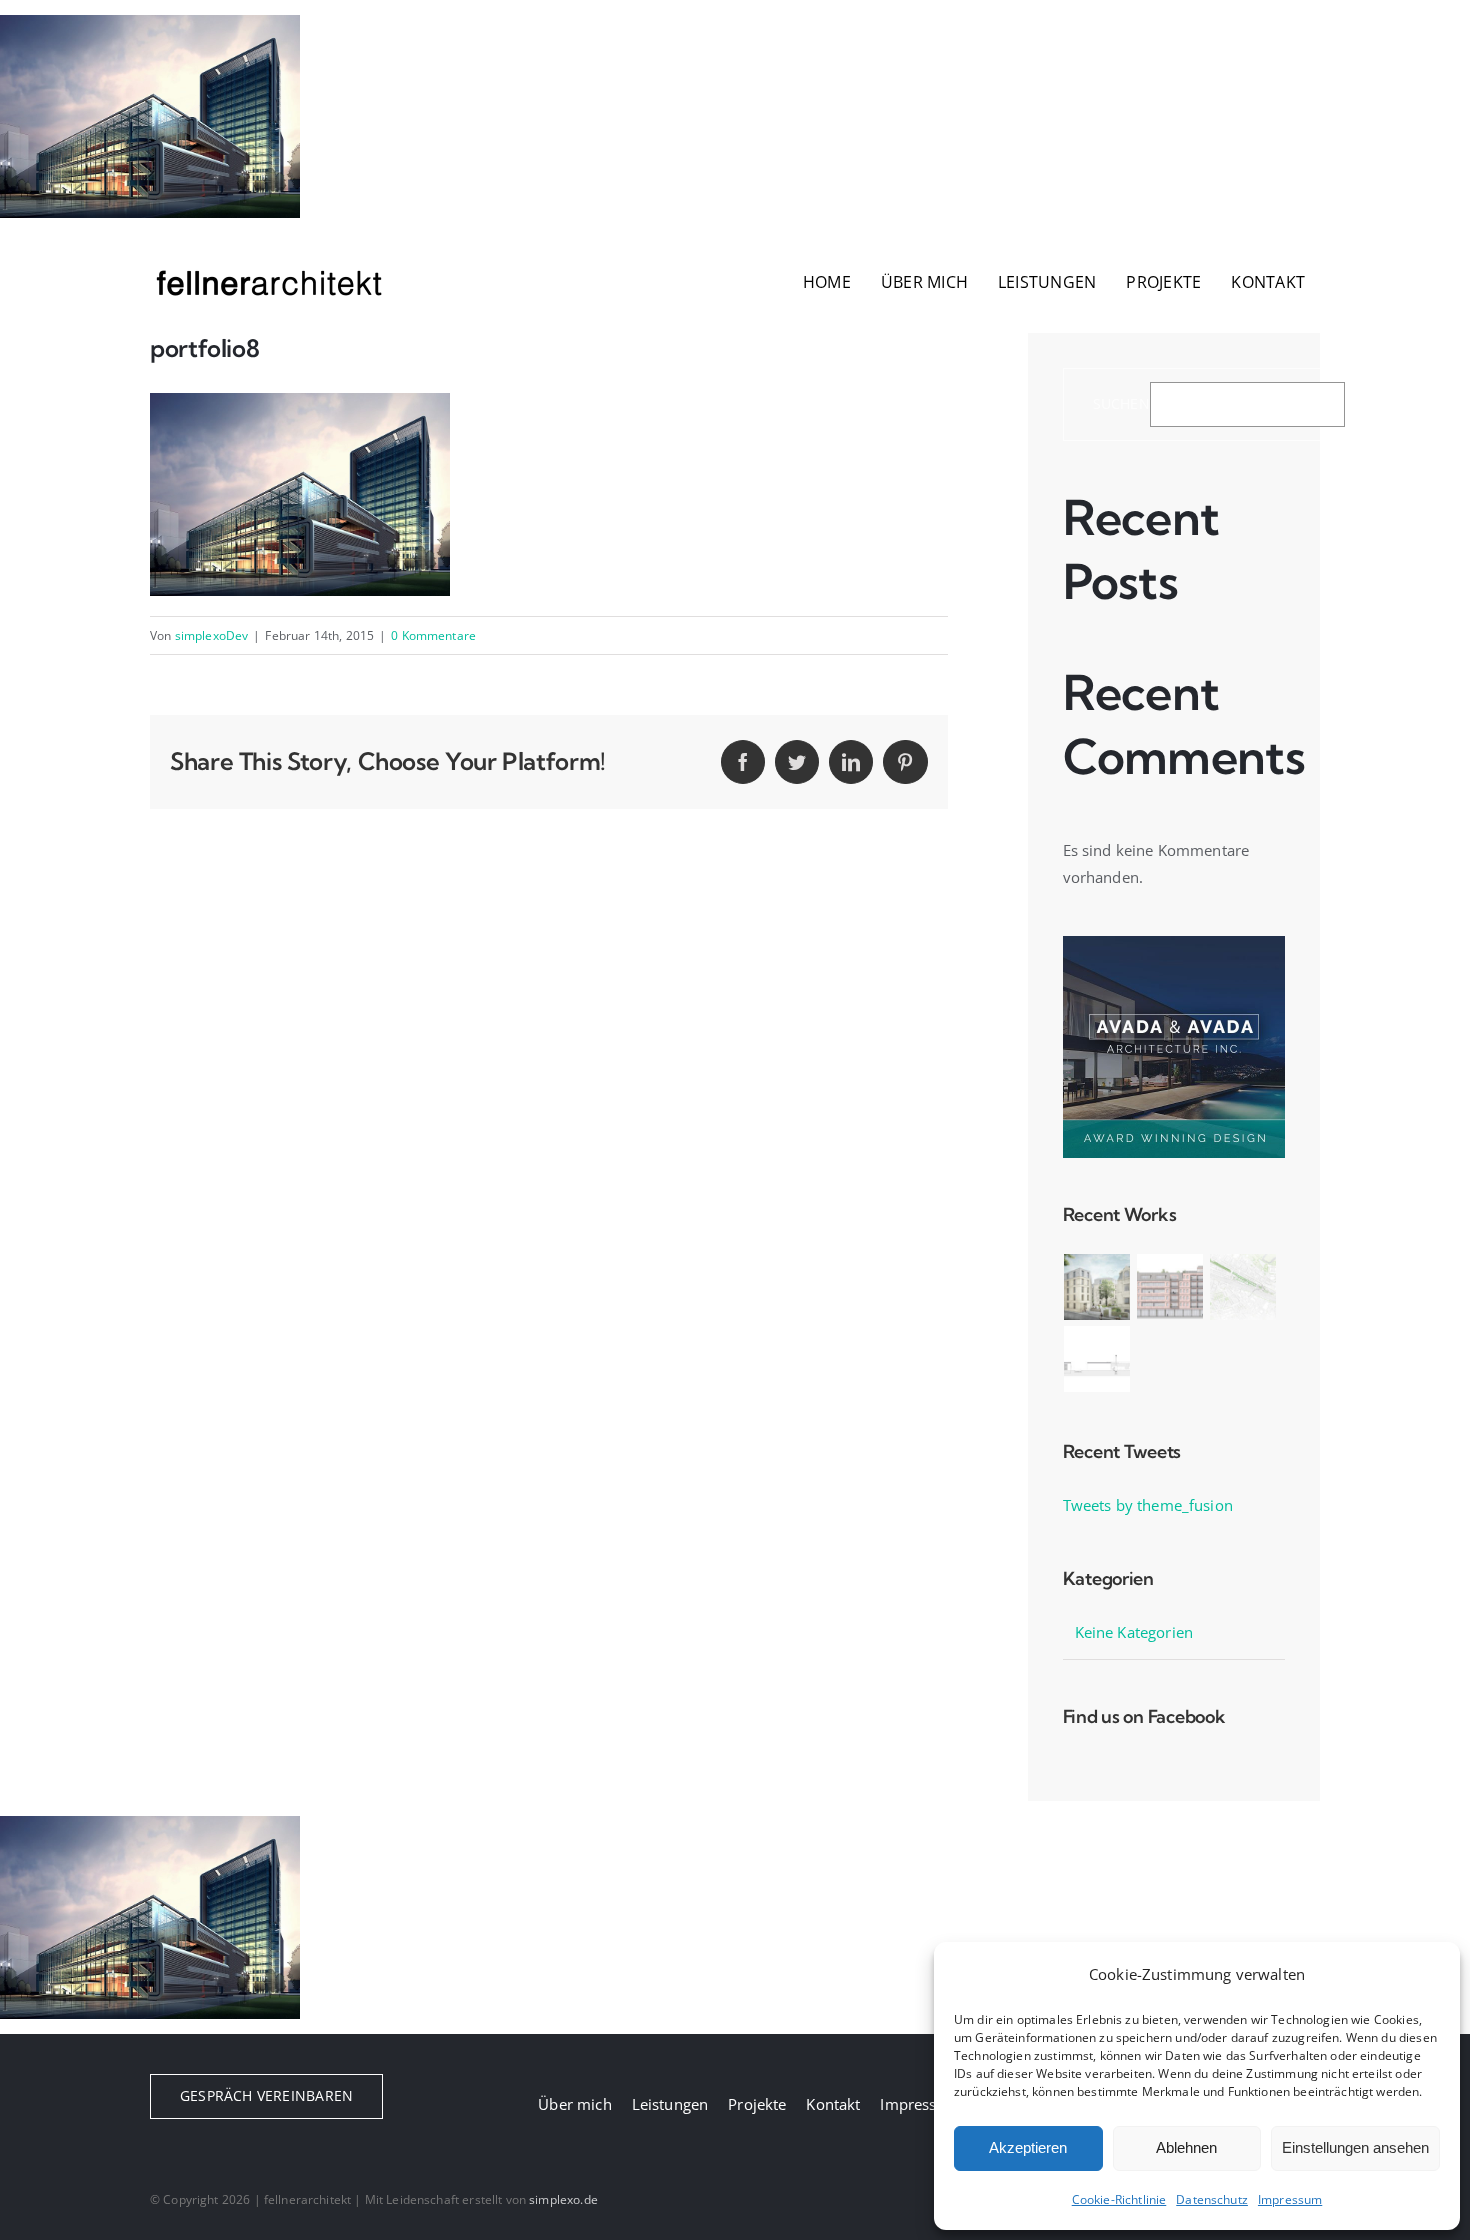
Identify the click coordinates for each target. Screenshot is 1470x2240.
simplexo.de (563, 2199)
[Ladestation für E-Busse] (1097, 1359)
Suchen (1121, 404)
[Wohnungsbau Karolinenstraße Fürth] (1097, 1287)
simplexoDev (212, 635)
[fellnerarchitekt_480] (270, 260)
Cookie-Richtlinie (1119, 2199)
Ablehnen (1186, 2147)
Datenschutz (1212, 2199)
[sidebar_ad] (1174, 943)
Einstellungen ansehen (1355, 2147)
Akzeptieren (1028, 2147)
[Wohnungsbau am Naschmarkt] (1170, 1287)
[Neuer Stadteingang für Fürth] (1243, 1287)
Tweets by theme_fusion (1148, 1505)
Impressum (1290, 2199)
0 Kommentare (433, 635)
